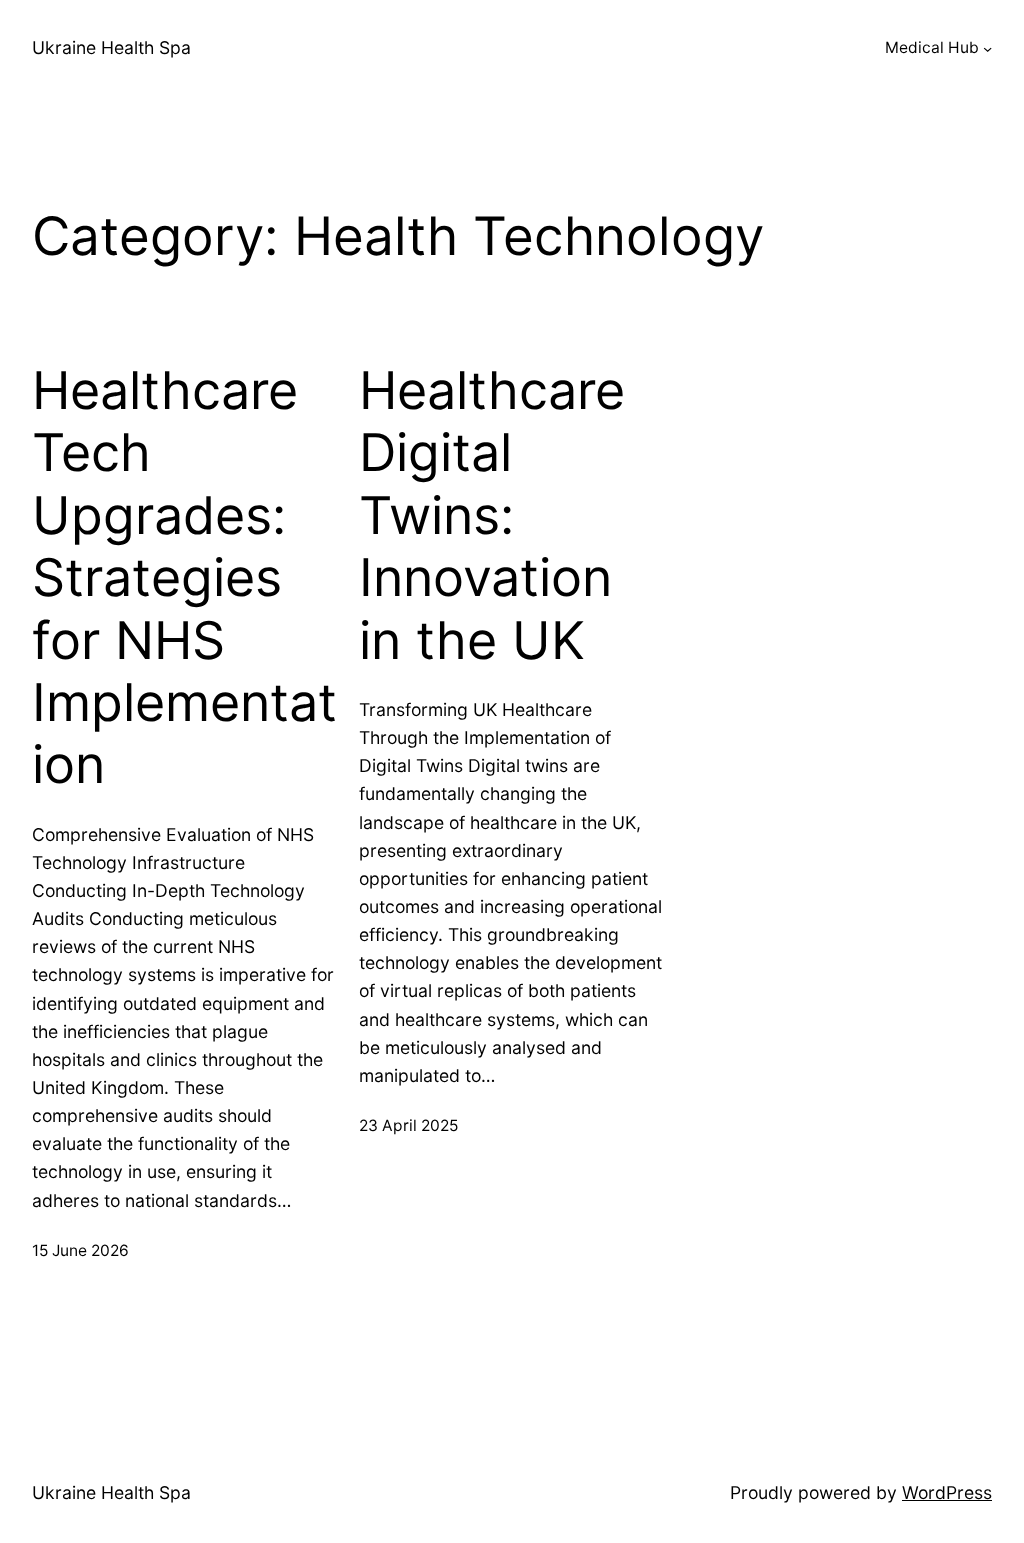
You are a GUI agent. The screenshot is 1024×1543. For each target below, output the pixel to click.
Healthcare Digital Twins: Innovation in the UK (492, 516)
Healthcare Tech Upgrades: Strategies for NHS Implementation (184, 578)
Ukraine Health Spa (111, 47)
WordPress (947, 1492)
